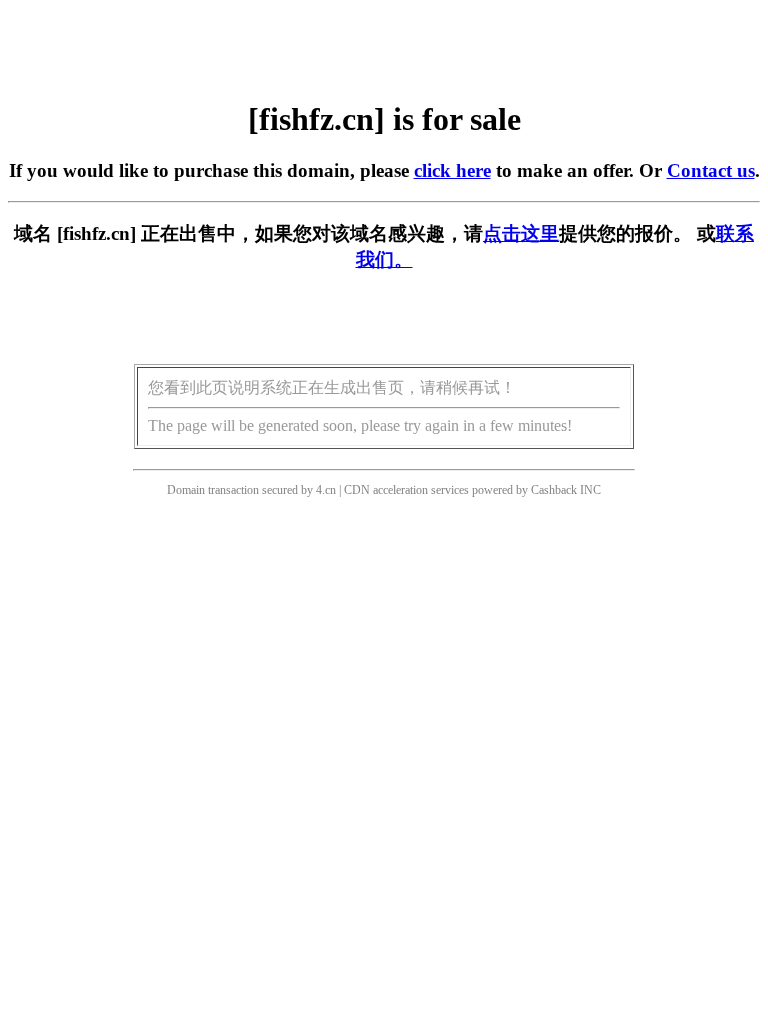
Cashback (554, 490)
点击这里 (521, 233)
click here (452, 170)
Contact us (711, 170)
